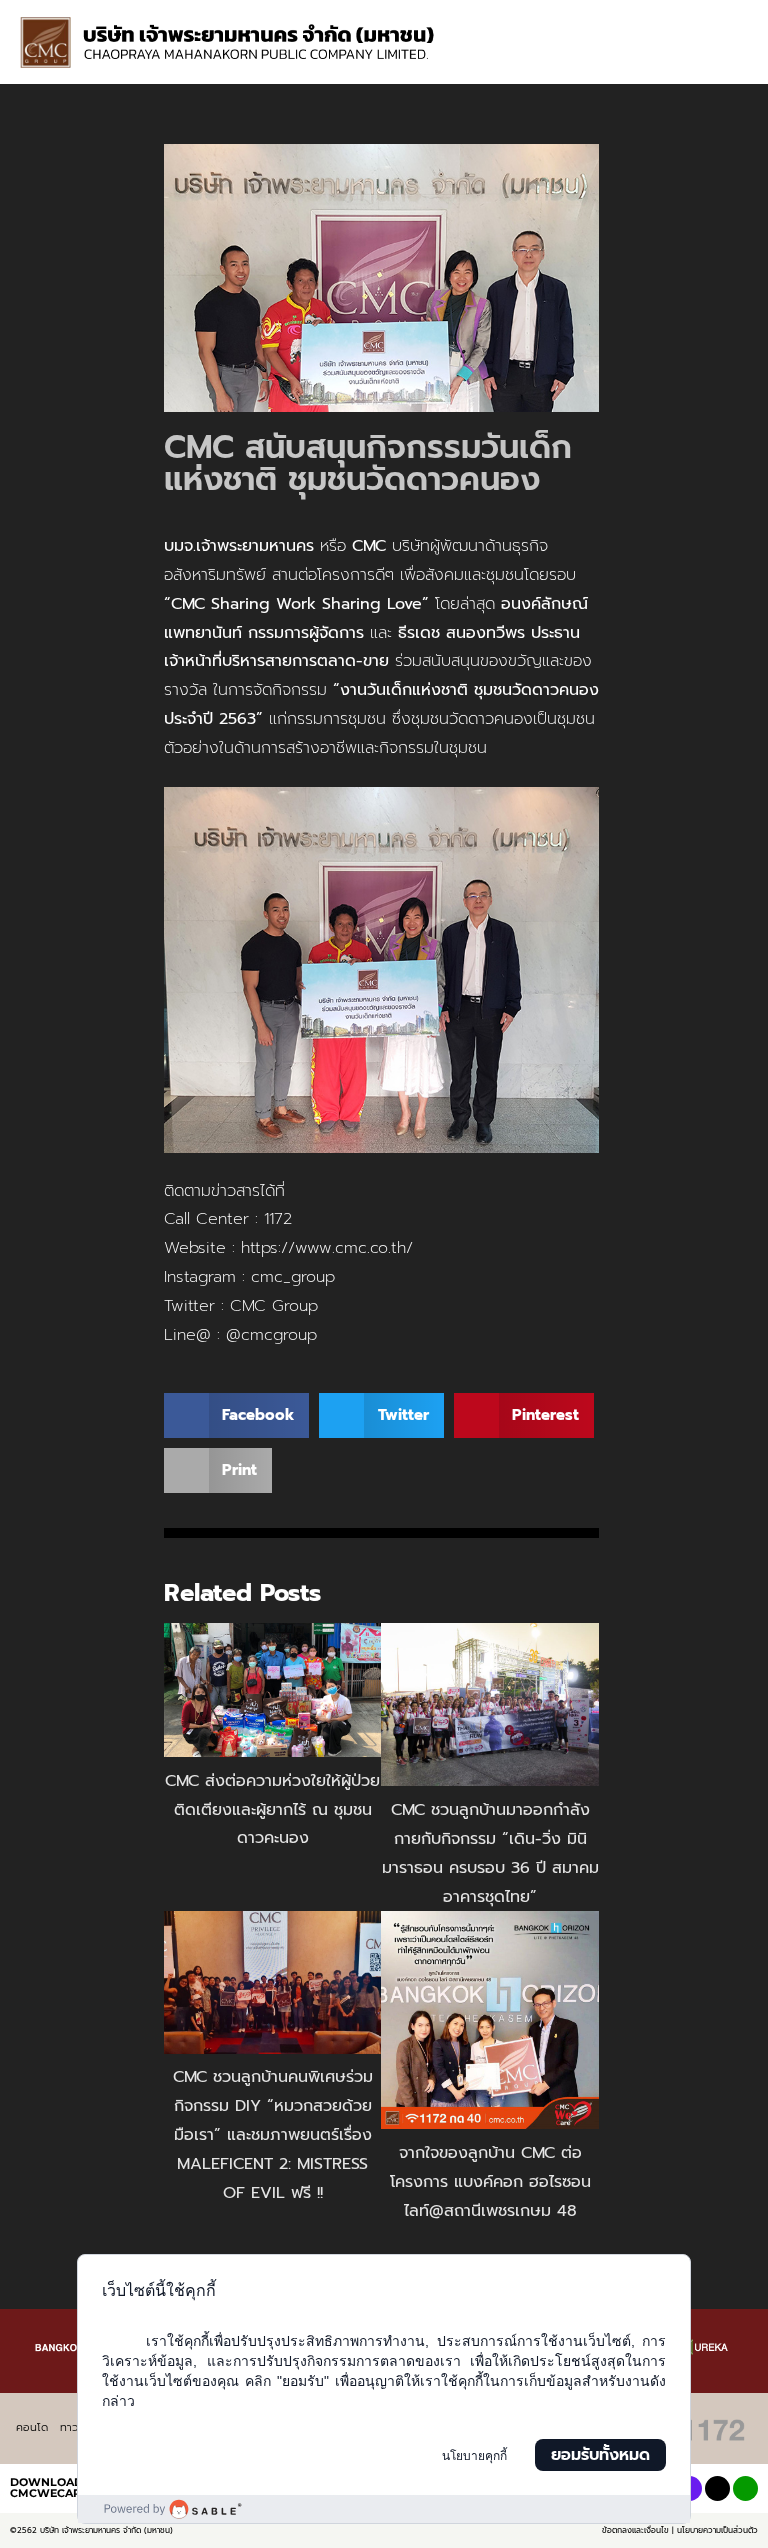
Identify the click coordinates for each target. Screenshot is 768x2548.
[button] (735, 61)
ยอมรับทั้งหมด (600, 2455)
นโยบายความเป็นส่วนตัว (717, 2530)
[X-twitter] (717, 2488)
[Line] (745, 2488)
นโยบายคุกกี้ (474, 2456)
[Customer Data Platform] (384, 2509)
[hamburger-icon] (725, 20)
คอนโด (32, 2427)
